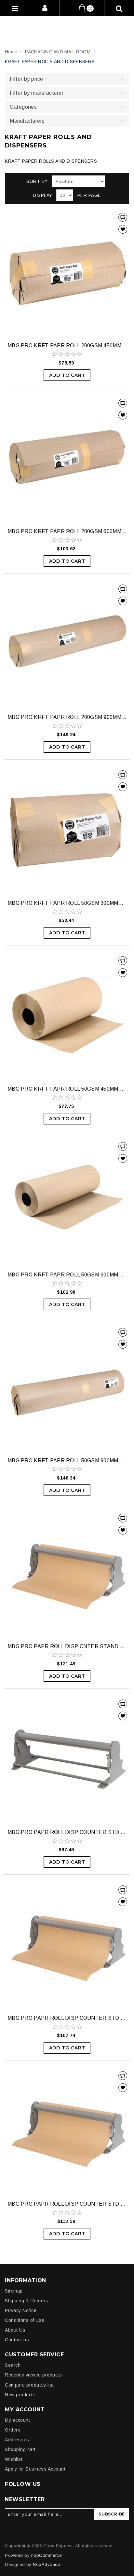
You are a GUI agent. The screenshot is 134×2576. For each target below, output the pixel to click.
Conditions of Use (25, 2320)
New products (20, 2395)
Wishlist (14, 2459)
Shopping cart (20, 2449)
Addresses (17, 2440)
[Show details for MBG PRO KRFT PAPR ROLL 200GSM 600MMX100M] (67, 459)
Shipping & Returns (27, 2301)
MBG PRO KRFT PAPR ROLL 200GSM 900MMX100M (67, 717)
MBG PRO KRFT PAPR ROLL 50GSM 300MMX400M (67, 903)
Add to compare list (123, 217)
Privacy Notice (21, 2310)
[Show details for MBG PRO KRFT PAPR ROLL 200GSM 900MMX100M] (67, 645)
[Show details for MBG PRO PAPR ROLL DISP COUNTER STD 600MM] (67, 1946)
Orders (13, 2430)
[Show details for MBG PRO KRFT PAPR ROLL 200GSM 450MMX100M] (67, 273)
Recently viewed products (33, 2375)
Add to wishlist (123, 229)
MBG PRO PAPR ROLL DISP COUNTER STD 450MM (67, 1832)
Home (11, 52)
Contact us (17, 2340)
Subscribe (112, 2514)
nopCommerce (47, 2555)
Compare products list (29, 2385)
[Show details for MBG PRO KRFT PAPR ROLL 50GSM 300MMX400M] (67, 831)
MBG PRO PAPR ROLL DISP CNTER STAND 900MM (67, 1646)
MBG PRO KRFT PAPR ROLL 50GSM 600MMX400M (67, 1275)
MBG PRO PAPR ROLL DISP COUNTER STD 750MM (67, 2204)
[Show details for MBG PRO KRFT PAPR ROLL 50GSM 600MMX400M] (67, 1202)
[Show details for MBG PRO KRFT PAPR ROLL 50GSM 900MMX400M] (67, 1388)
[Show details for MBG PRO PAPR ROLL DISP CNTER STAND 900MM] (67, 1574)
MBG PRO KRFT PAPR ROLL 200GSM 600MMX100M (67, 531)
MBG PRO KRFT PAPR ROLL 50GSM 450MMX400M (67, 1089)
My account (17, 2420)
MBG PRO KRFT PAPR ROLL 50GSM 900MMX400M (67, 1460)
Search (13, 2365)
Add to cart (67, 375)
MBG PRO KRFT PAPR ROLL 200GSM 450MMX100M (67, 345)
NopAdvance (46, 2564)
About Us (15, 2330)
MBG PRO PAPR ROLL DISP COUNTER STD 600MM (67, 2018)
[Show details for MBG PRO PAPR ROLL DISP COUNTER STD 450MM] (67, 1760)
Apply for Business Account (35, 2469)
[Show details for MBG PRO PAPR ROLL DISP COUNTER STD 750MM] (67, 2131)
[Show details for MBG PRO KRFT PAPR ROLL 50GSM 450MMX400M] (67, 1016)
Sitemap (14, 2291)
